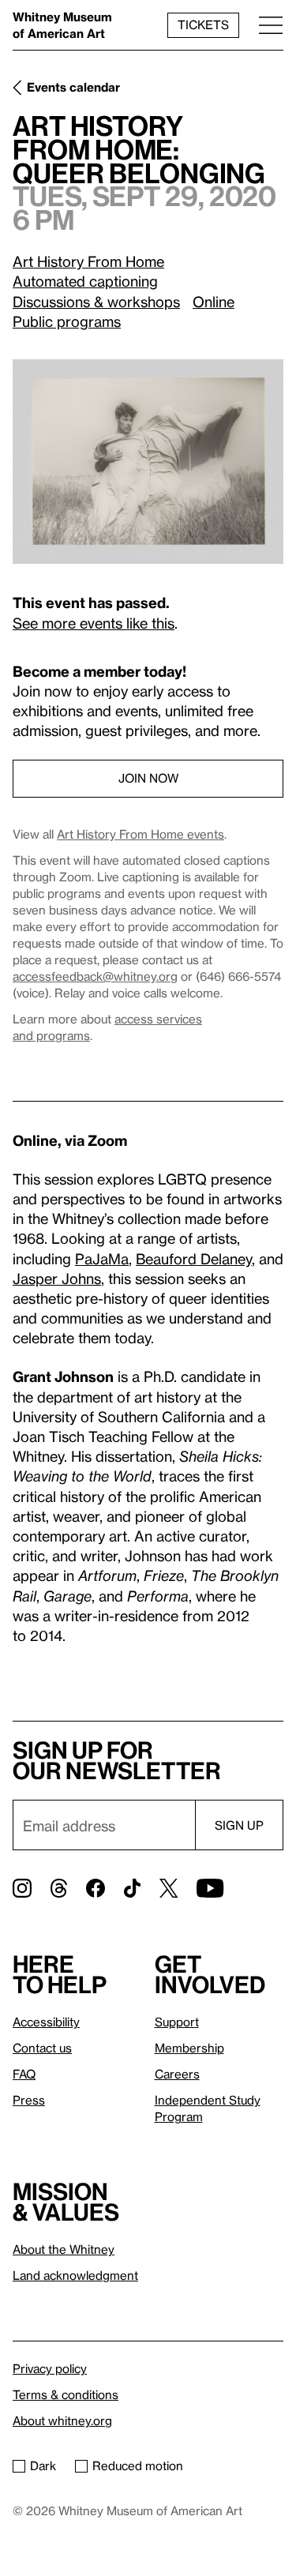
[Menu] (271, 25)
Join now (148, 778)
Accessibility (46, 2022)
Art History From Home (88, 261)
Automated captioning (85, 281)
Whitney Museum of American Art (62, 25)
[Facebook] (96, 1888)
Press (29, 2100)
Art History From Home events (141, 834)
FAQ (24, 2074)
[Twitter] (169, 1888)
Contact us (42, 2048)
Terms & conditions (66, 2394)
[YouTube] (210, 1888)
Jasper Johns (57, 1278)
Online (214, 301)
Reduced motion (138, 2465)
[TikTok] (132, 1888)
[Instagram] (22, 1888)
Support (177, 2022)
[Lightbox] (148, 462)
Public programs (67, 321)
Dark (43, 2465)
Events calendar (73, 87)
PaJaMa (102, 1258)
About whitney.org (62, 2420)
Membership (189, 2048)
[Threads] (59, 1888)
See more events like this (94, 623)
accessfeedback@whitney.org (95, 976)
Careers (177, 2074)
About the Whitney (64, 2249)
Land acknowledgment (75, 2275)
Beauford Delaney (194, 1258)
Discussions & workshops (96, 301)
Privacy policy (50, 2368)
